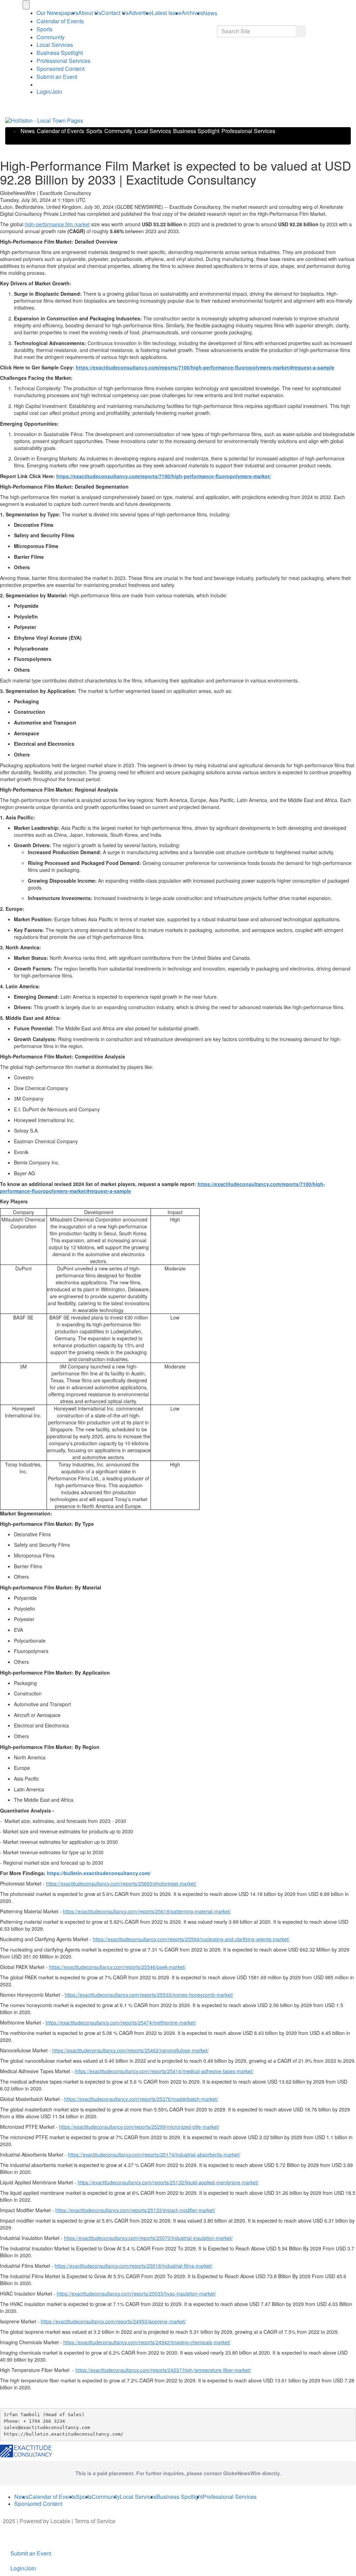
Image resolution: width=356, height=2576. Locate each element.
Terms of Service (95, 2521)
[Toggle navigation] (26, 5)
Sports (44, 29)
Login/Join (49, 92)
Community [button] (51, 37)
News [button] (210, 13)
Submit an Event (57, 77)
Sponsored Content (60, 69)
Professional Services (63, 61)
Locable (60, 2521)
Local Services (55, 45)
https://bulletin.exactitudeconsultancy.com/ (99, 1873)
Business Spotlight (60, 53)
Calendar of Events (60, 131)
